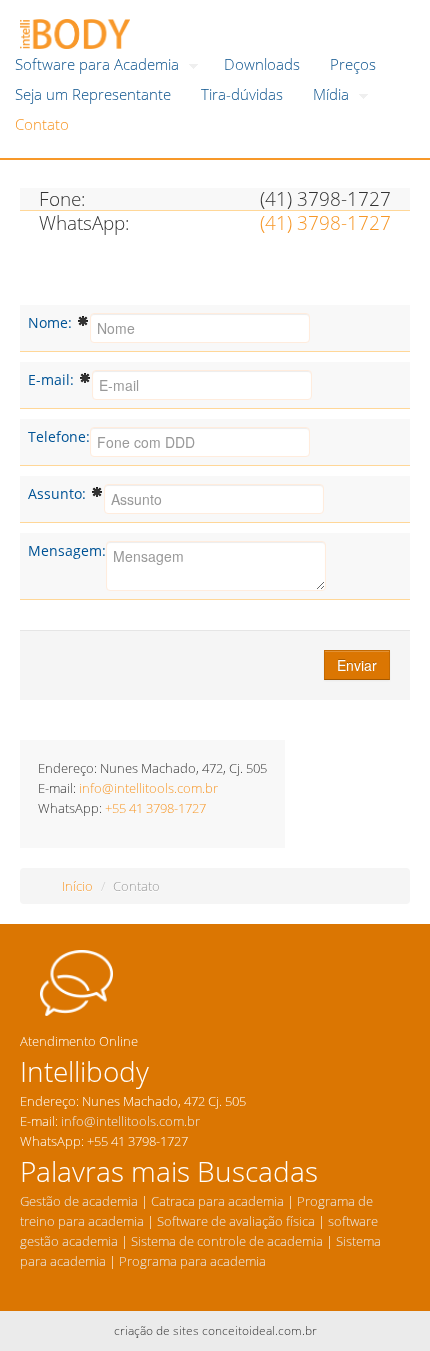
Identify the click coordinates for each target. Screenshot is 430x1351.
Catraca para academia (217, 1201)
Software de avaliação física (234, 1221)
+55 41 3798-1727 (155, 808)
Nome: (52, 322)
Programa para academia (194, 1261)
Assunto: (59, 493)
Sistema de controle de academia (227, 1241)
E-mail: (53, 379)
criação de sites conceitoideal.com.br (215, 1330)
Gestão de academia (79, 1201)
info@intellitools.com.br (148, 788)
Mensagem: (67, 550)
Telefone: (59, 436)
